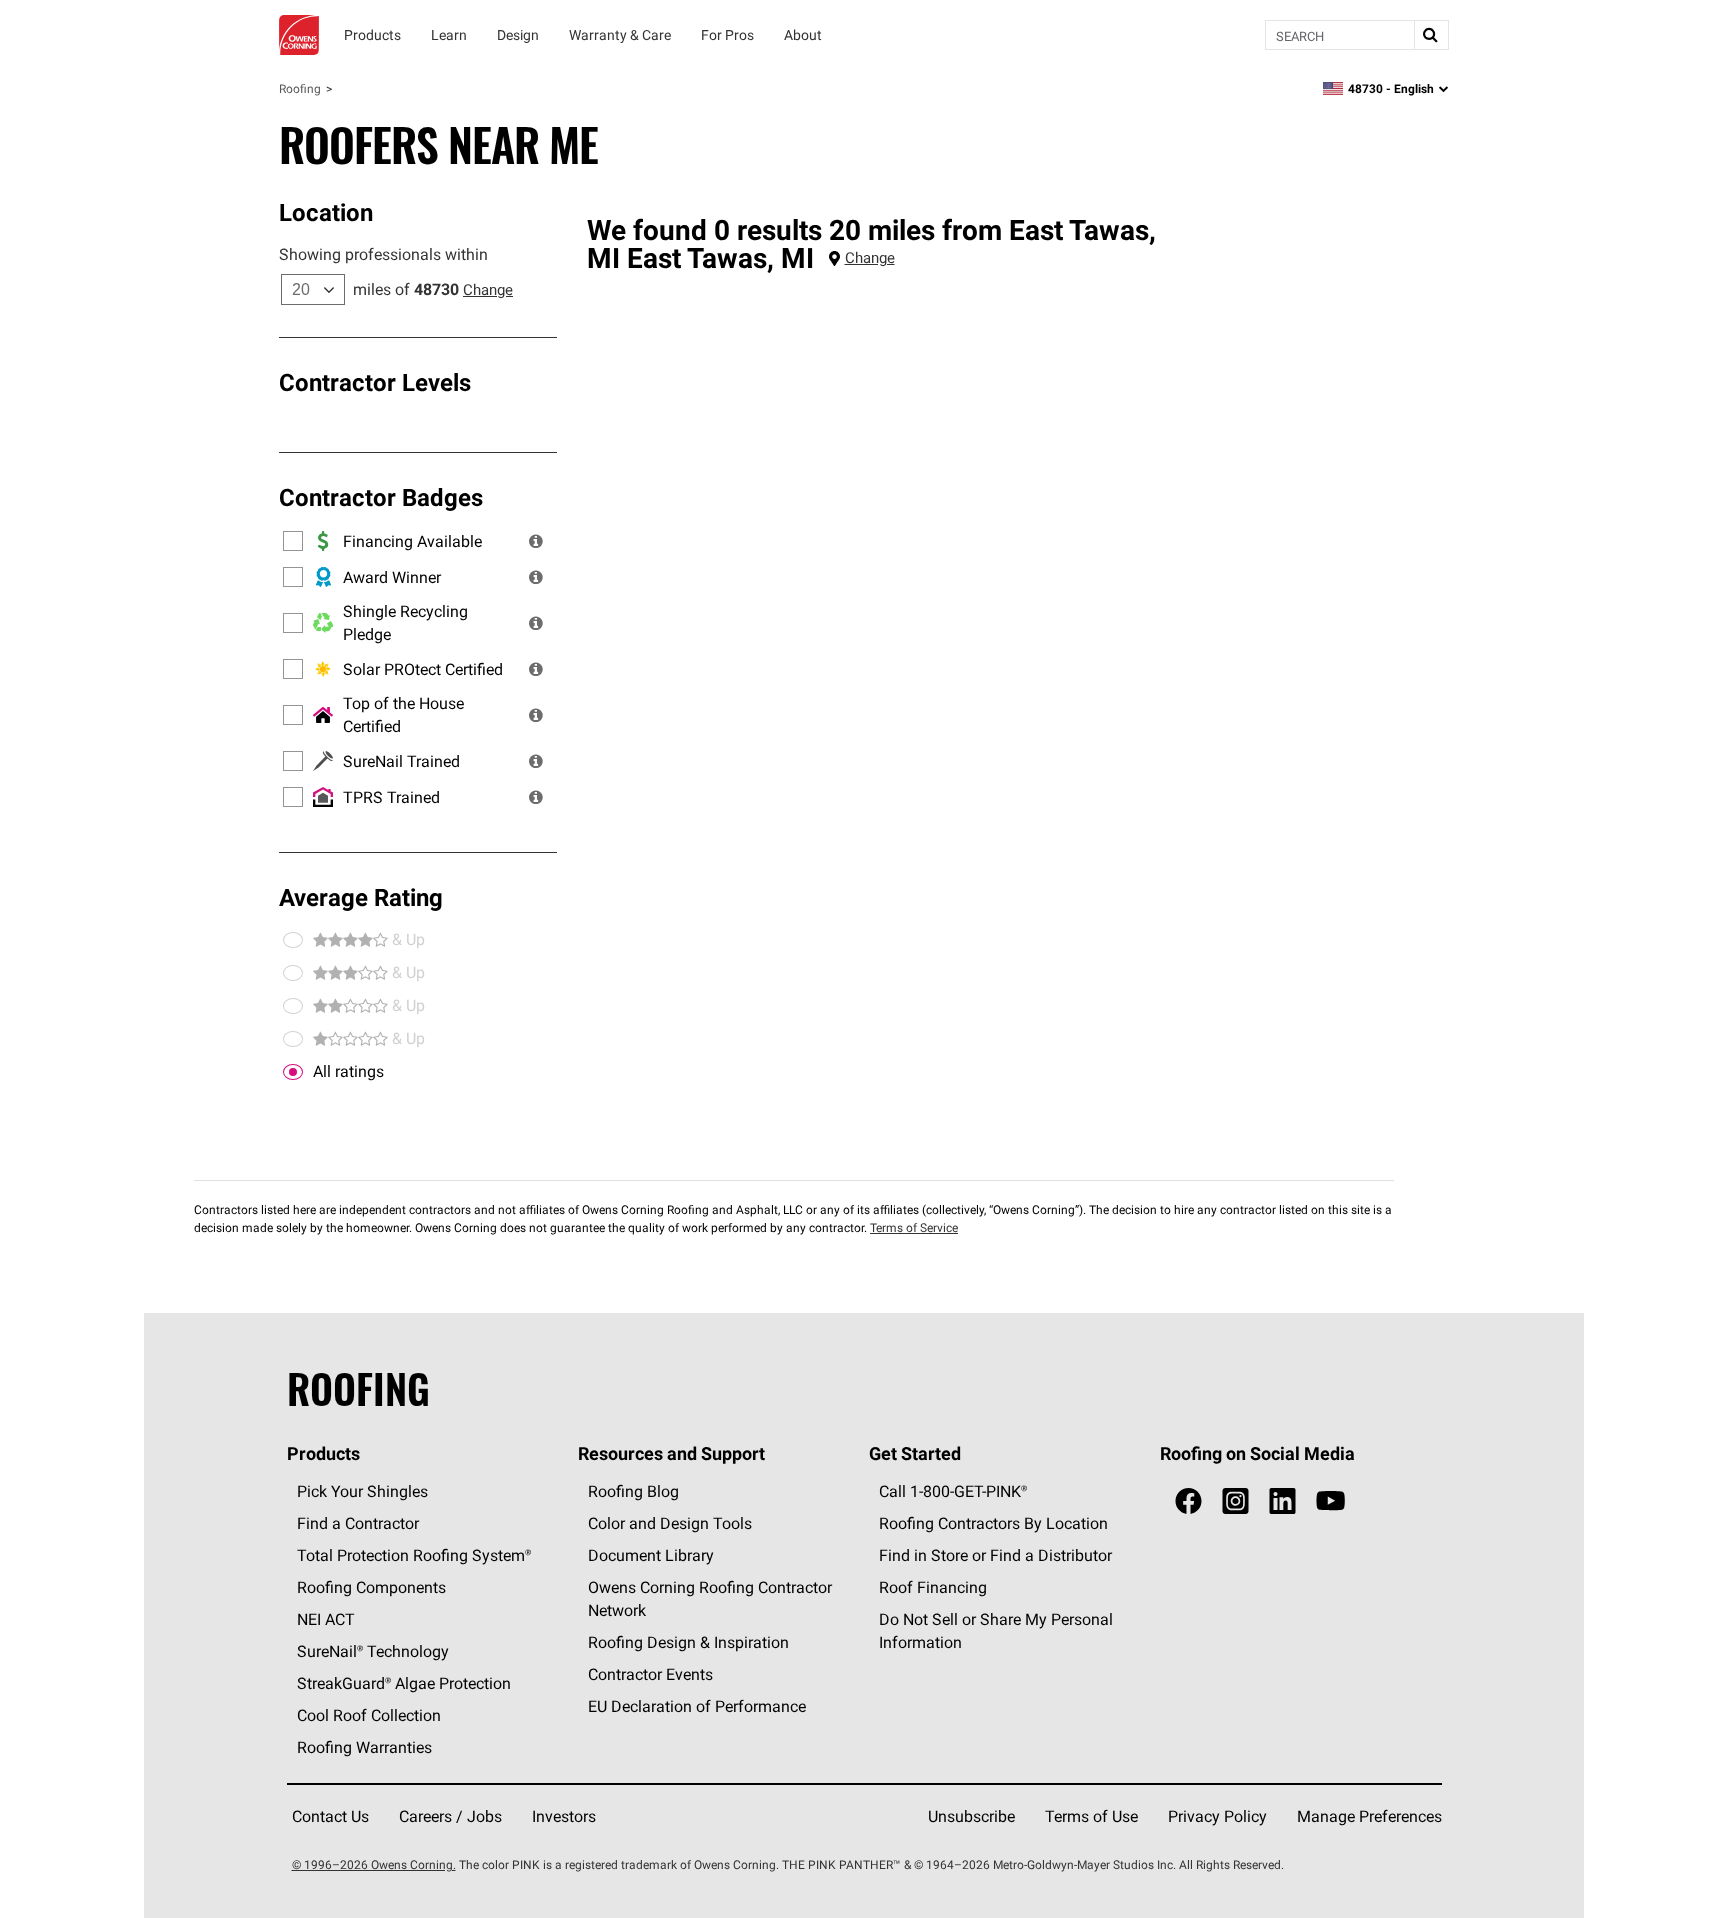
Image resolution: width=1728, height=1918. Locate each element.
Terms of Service (914, 1227)
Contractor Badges (381, 497)
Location (326, 212)
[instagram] (1235, 1501)
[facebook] (1188, 1501)
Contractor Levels (375, 382)
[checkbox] (293, 1072)
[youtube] (1330, 1501)
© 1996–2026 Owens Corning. (374, 1864)
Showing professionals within (383, 254)
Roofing (300, 88)
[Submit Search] (1431, 35)
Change (488, 289)
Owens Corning (299, 35)
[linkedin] (1282, 1501)
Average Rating (361, 897)
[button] (536, 541)
